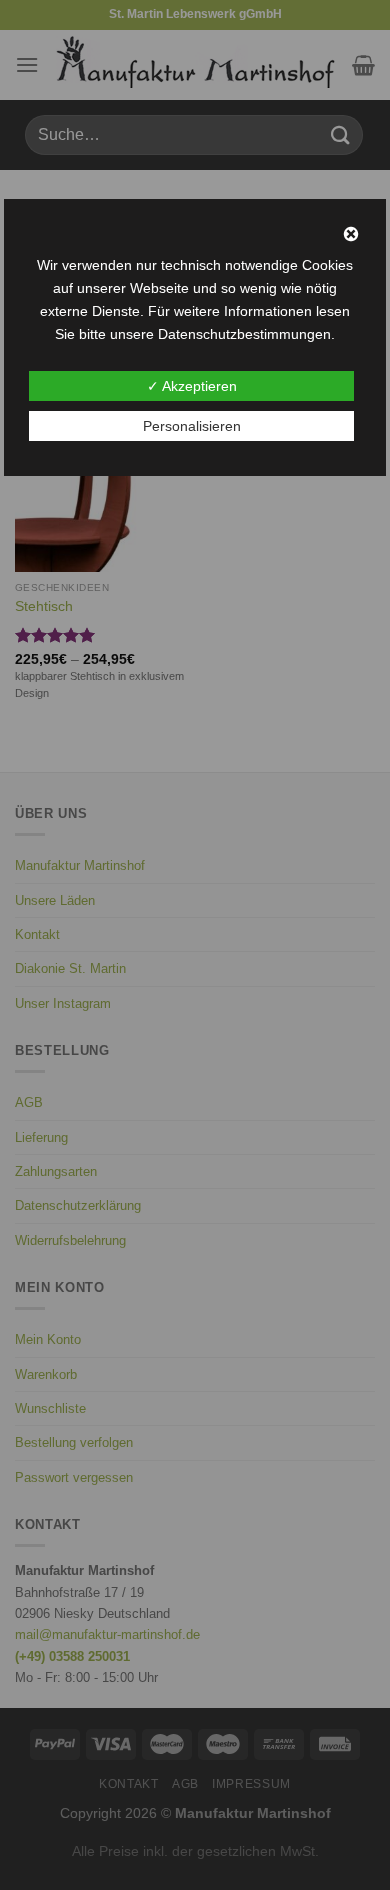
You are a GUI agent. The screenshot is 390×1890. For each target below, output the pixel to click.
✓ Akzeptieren (192, 386)
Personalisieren (192, 426)
